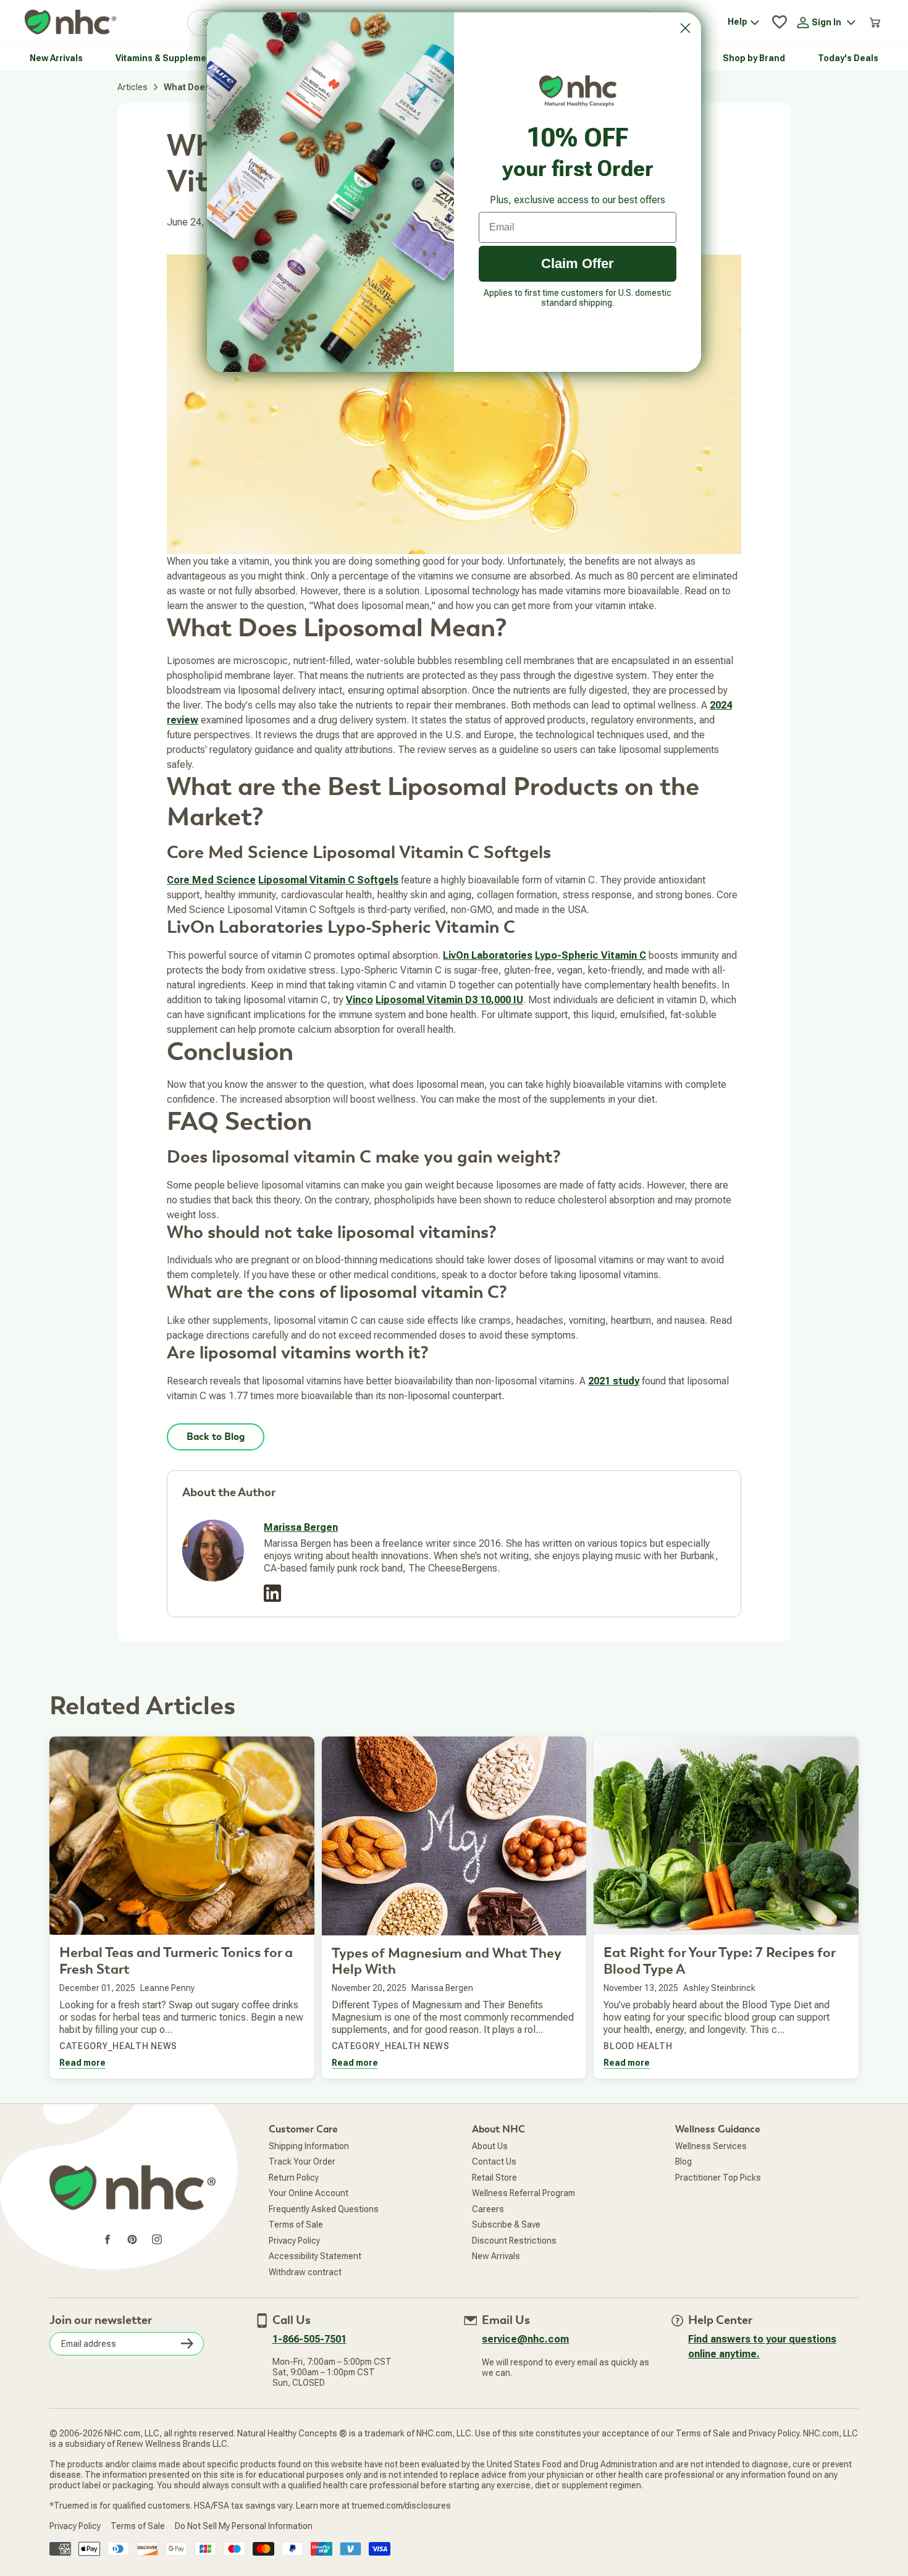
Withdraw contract (305, 2272)
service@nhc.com (525, 2339)
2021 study (614, 1381)
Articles (132, 87)
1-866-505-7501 (309, 2339)
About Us (490, 2146)
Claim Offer (578, 263)
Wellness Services (711, 2146)
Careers (488, 2209)
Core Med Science (211, 880)
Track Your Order (302, 2161)
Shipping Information (309, 2146)
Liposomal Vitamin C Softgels (328, 880)
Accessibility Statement (315, 2256)
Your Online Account (309, 2193)
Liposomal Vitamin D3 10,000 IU (449, 1000)
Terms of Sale (296, 2225)
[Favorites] (780, 22)
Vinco (359, 1000)
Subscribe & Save (506, 2225)
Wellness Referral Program (523, 2193)
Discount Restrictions (514, 2241)
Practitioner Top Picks (718, 2178)
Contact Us (494, 2161)
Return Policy (294, 2178)
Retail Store (494, 2178)
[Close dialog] (685, 28)
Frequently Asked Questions (324, 2209)
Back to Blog (216, 1437)
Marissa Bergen (301, 1527)
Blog (683, 2161)
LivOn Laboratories (488, 955)
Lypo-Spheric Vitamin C (591, 955)
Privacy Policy (294, 2241)
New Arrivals (496, 2256)
